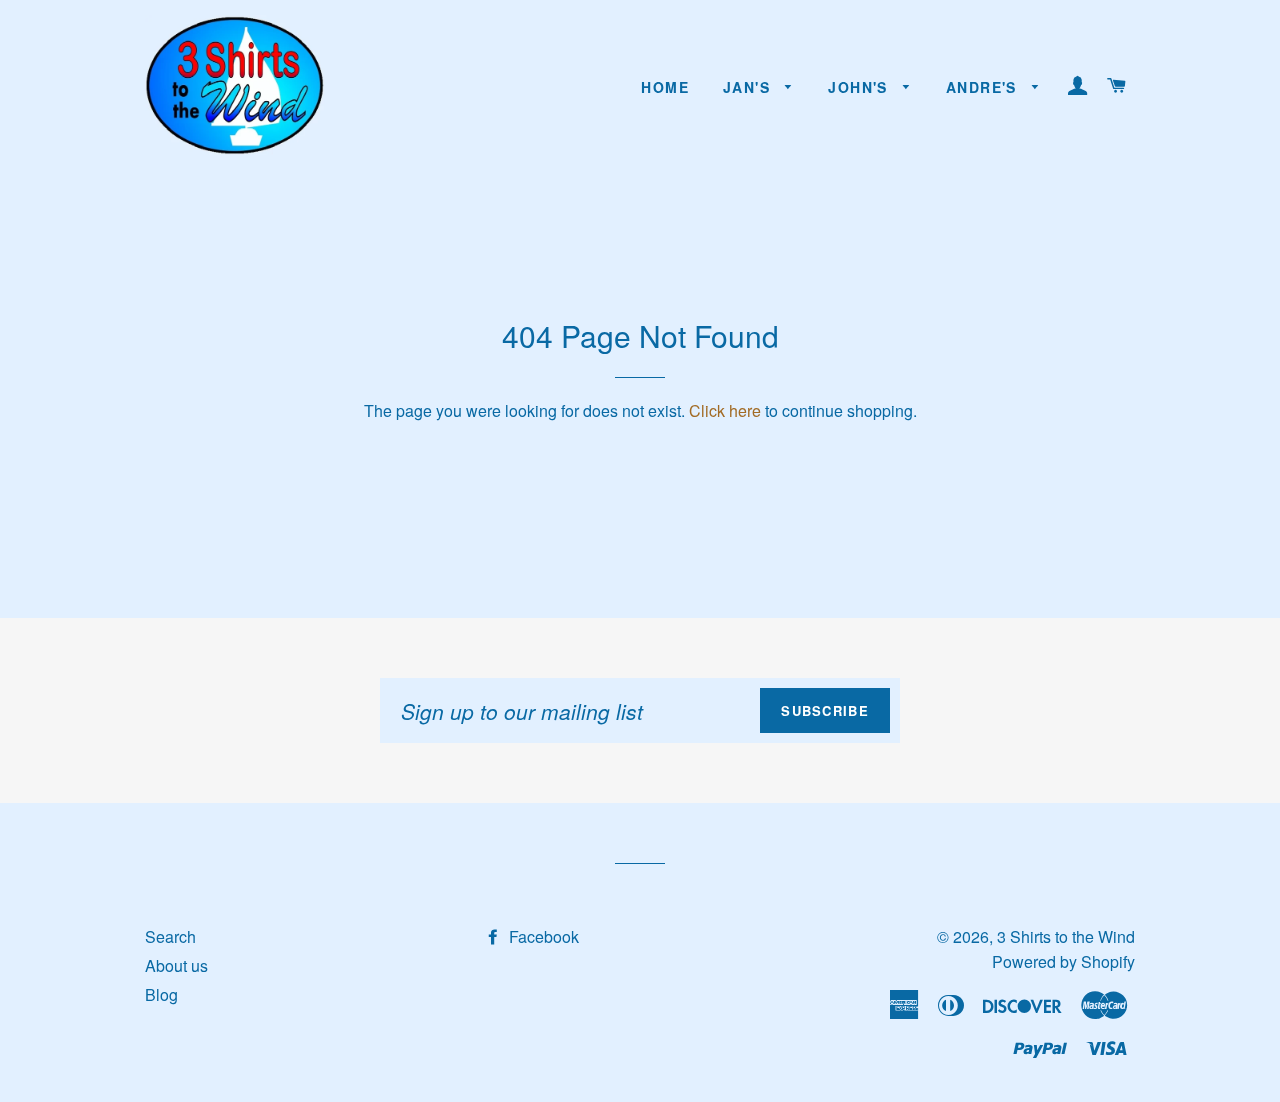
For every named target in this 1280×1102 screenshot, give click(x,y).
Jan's (749, 87)
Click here (725, 410)
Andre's (984, 87)
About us (176, 965)
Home (665, 87)
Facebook (542, 936)
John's (860, 87)
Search (170, 936)
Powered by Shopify (1063, 961)
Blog (161, 994)
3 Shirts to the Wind (1066, 936)
